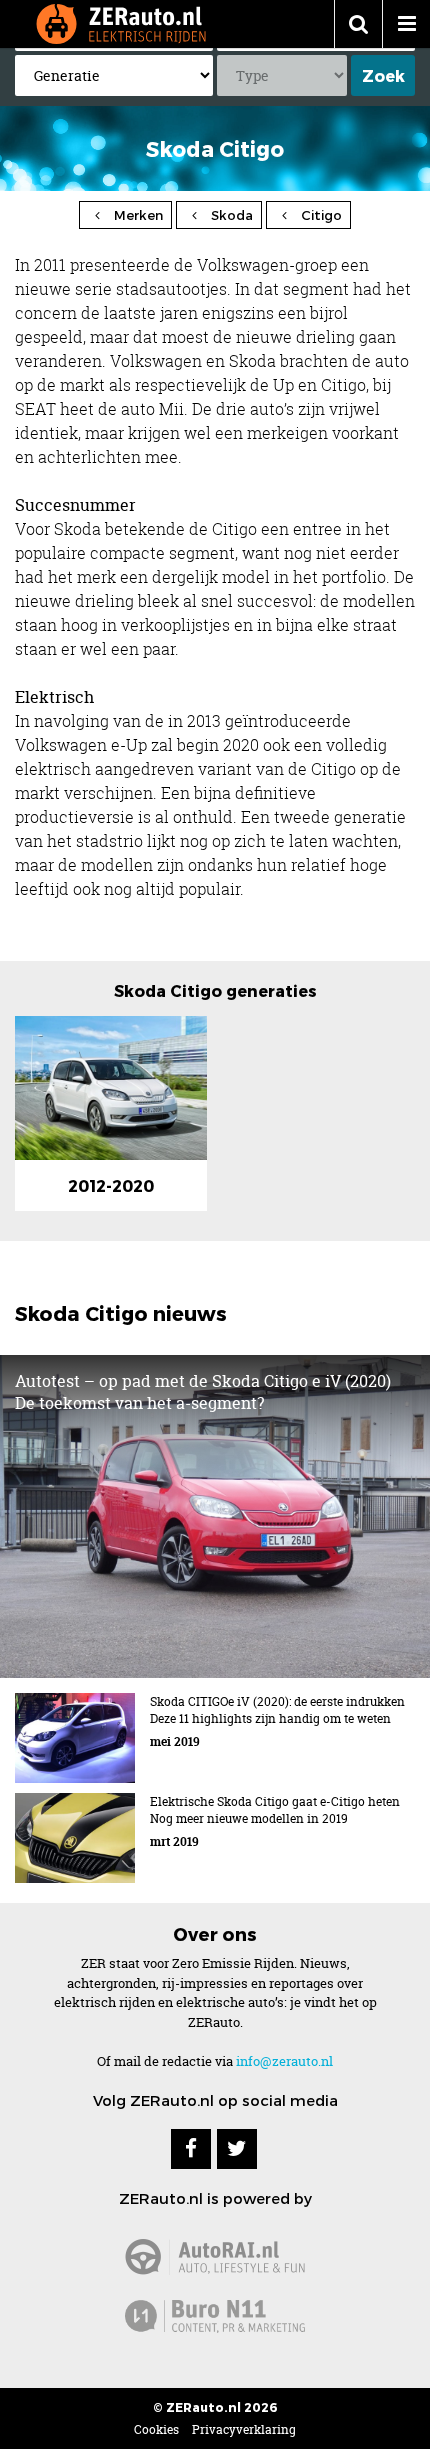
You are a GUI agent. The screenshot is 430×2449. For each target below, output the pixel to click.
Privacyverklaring (244, 2429)
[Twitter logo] (237, 2149)
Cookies (156, 2429)
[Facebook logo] (191, 2149)
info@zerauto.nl (284, 2061)
